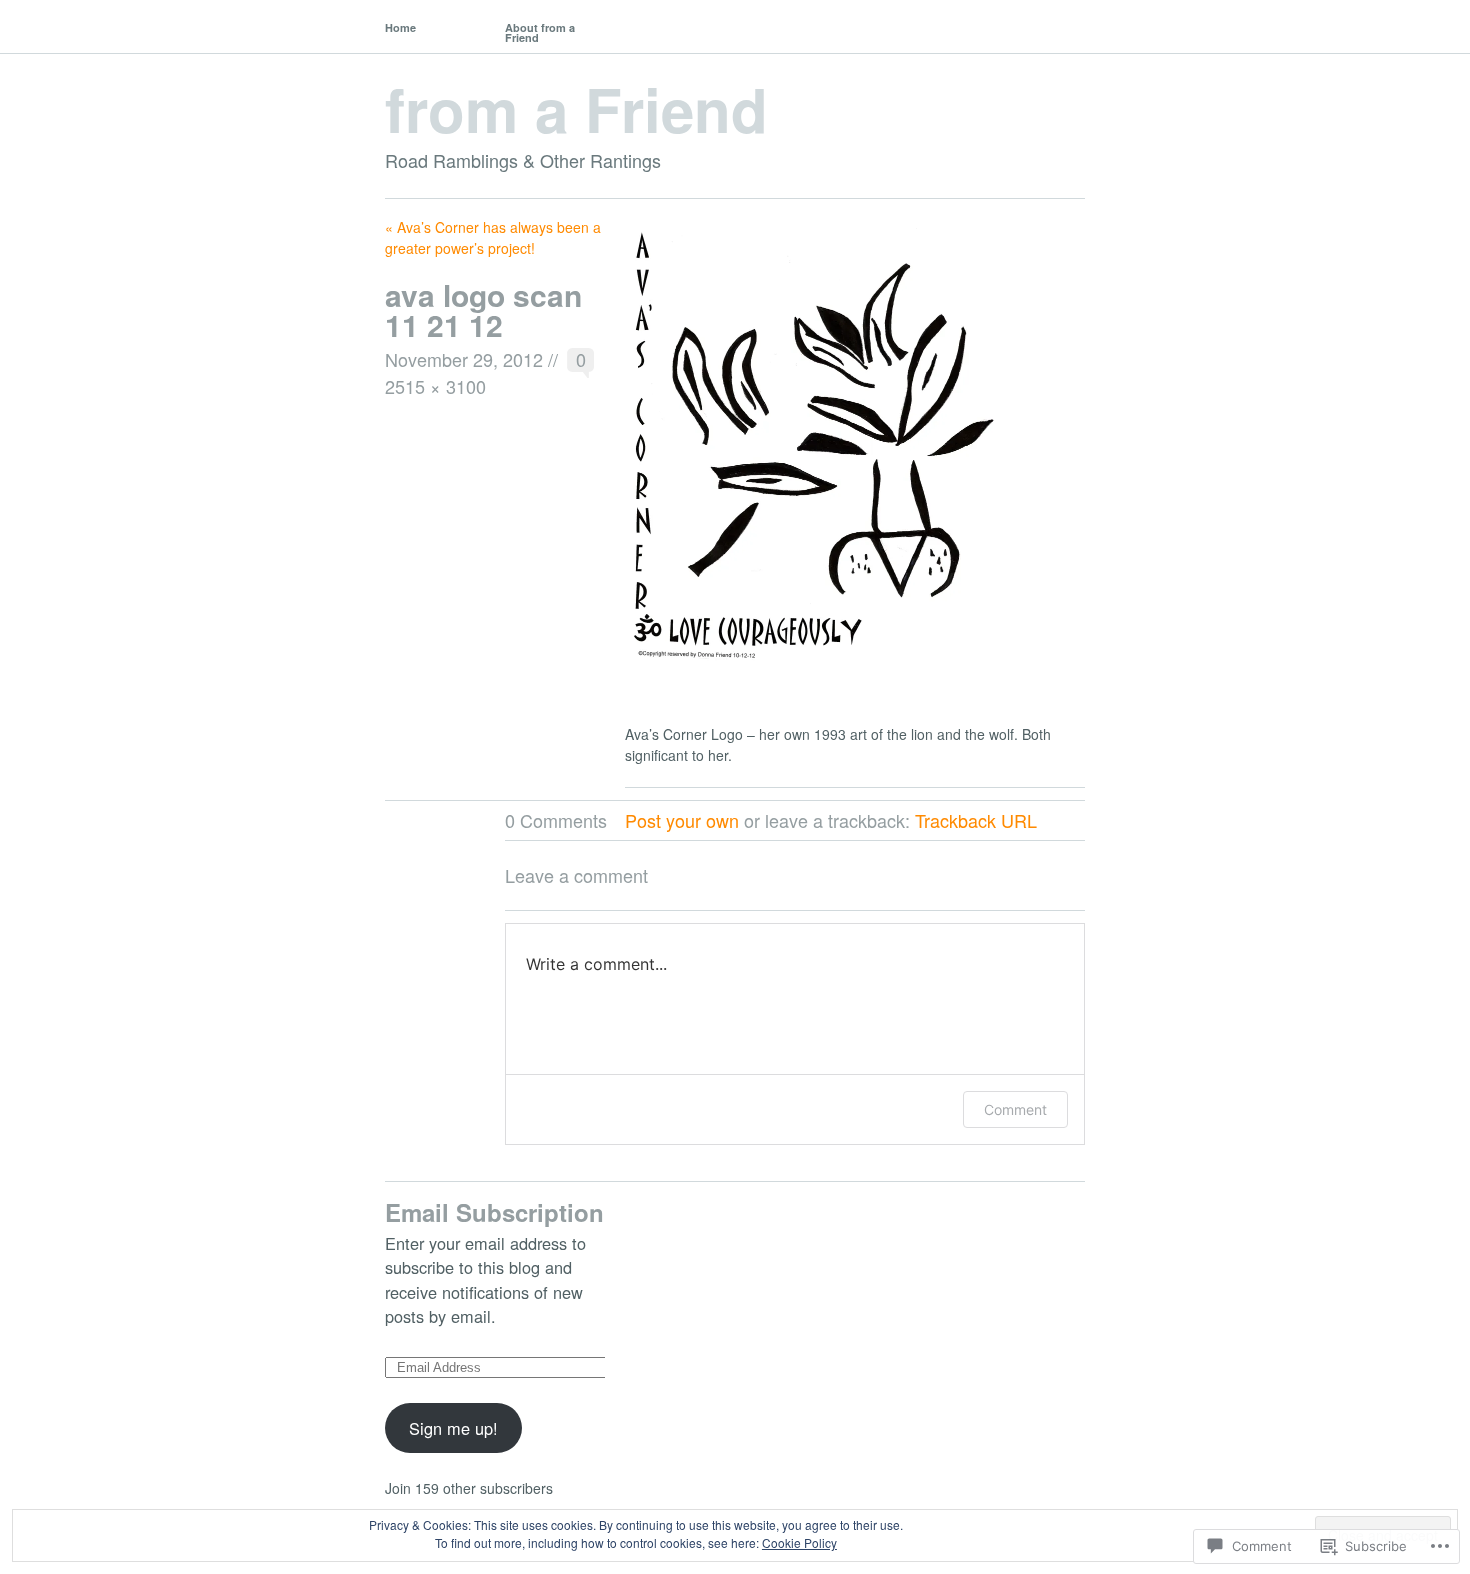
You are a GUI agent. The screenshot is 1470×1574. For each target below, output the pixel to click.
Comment (1015, 1109)
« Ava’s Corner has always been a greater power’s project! (493, 237)
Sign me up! (453, 1428)
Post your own (682, 820)
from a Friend (576, 108)
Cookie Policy (799, 1542)
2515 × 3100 (435, 386)
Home (400, 27)
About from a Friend (540, 32)
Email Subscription (494, 1212)
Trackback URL (976, 820)
